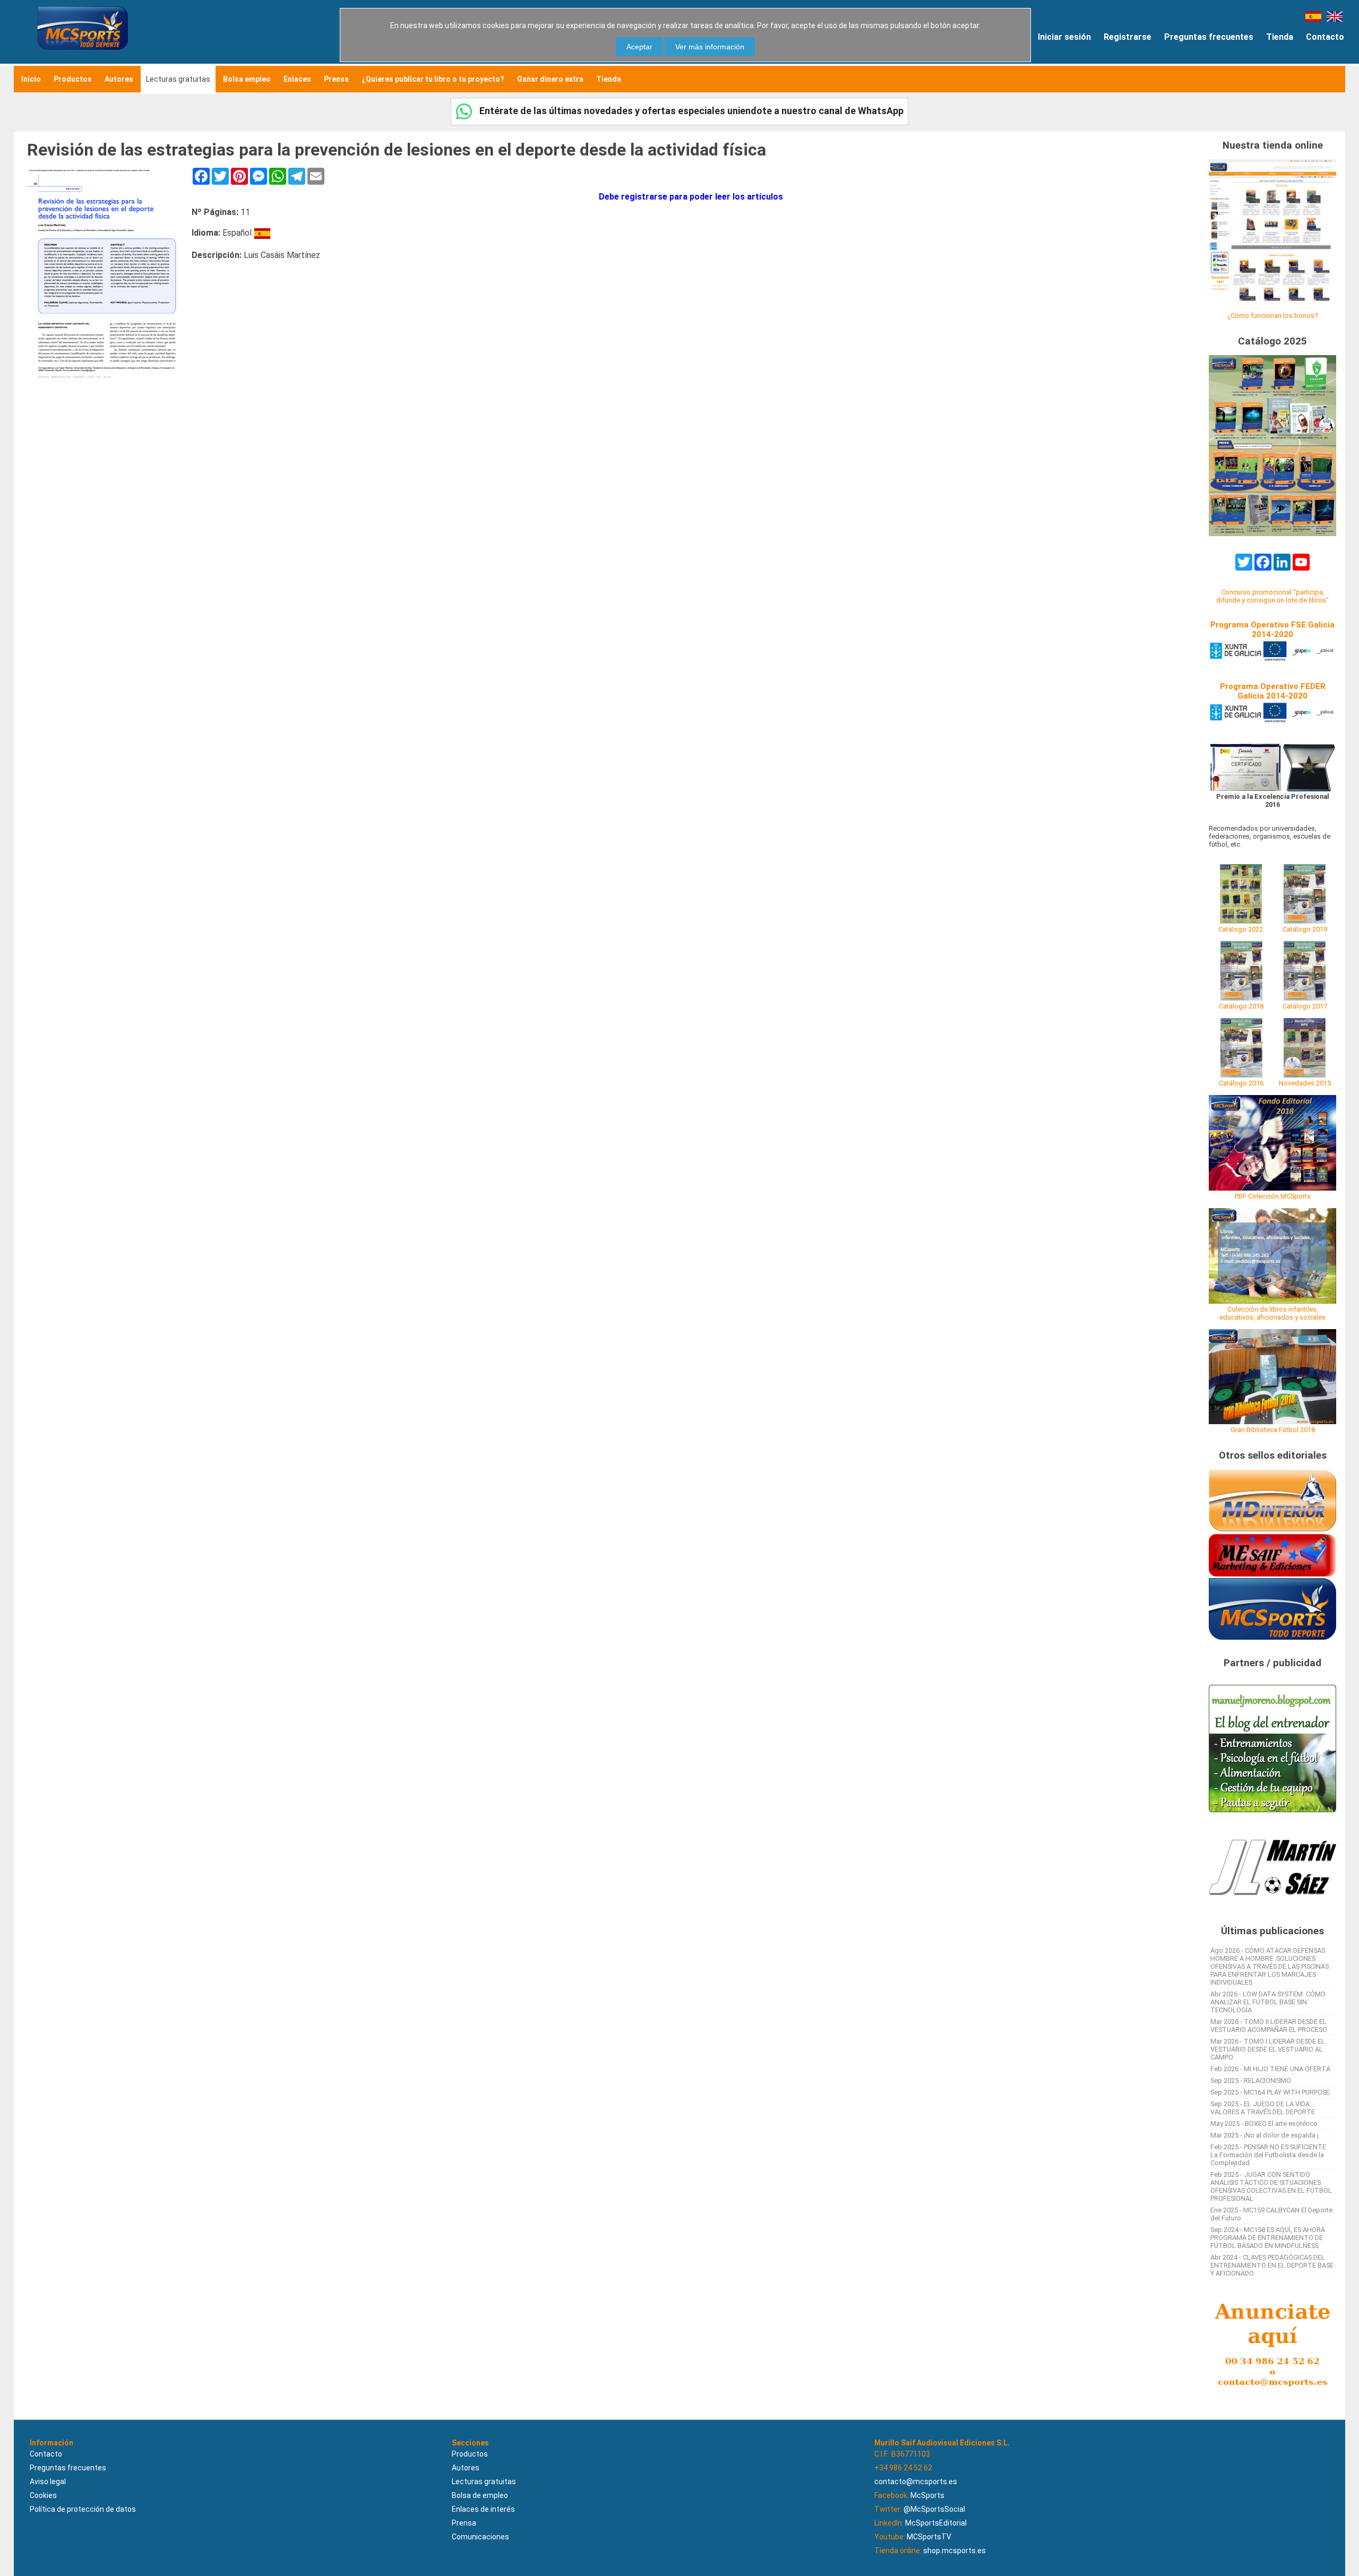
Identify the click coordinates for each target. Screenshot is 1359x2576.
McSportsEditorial (936, 2523)
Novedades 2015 (1305, 1083)
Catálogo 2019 (1305, 929)
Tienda (1280, 37)
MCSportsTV (929, 2537)
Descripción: (217, 255)
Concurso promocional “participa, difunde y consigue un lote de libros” (1272, 596)
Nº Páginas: (215, 212)
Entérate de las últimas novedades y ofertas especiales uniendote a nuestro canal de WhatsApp (690, 111)
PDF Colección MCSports (1273, 1196)
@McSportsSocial (934, 2509)
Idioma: (206, 233)
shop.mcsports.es (954, 2551)
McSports (927, 2495)
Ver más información (710, 47)
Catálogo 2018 (1241, 1006)
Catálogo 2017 (1305, 1006)
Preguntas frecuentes (1209, 37)
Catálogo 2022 (1241, 929)
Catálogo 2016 (1241, 1083)
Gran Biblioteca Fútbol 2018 (1273, 1430)
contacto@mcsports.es (916, 2482)
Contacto (1325, 37)
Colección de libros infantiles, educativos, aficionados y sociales (1272, 1313)
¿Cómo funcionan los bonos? (1272, 316)
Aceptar (639, 47)
